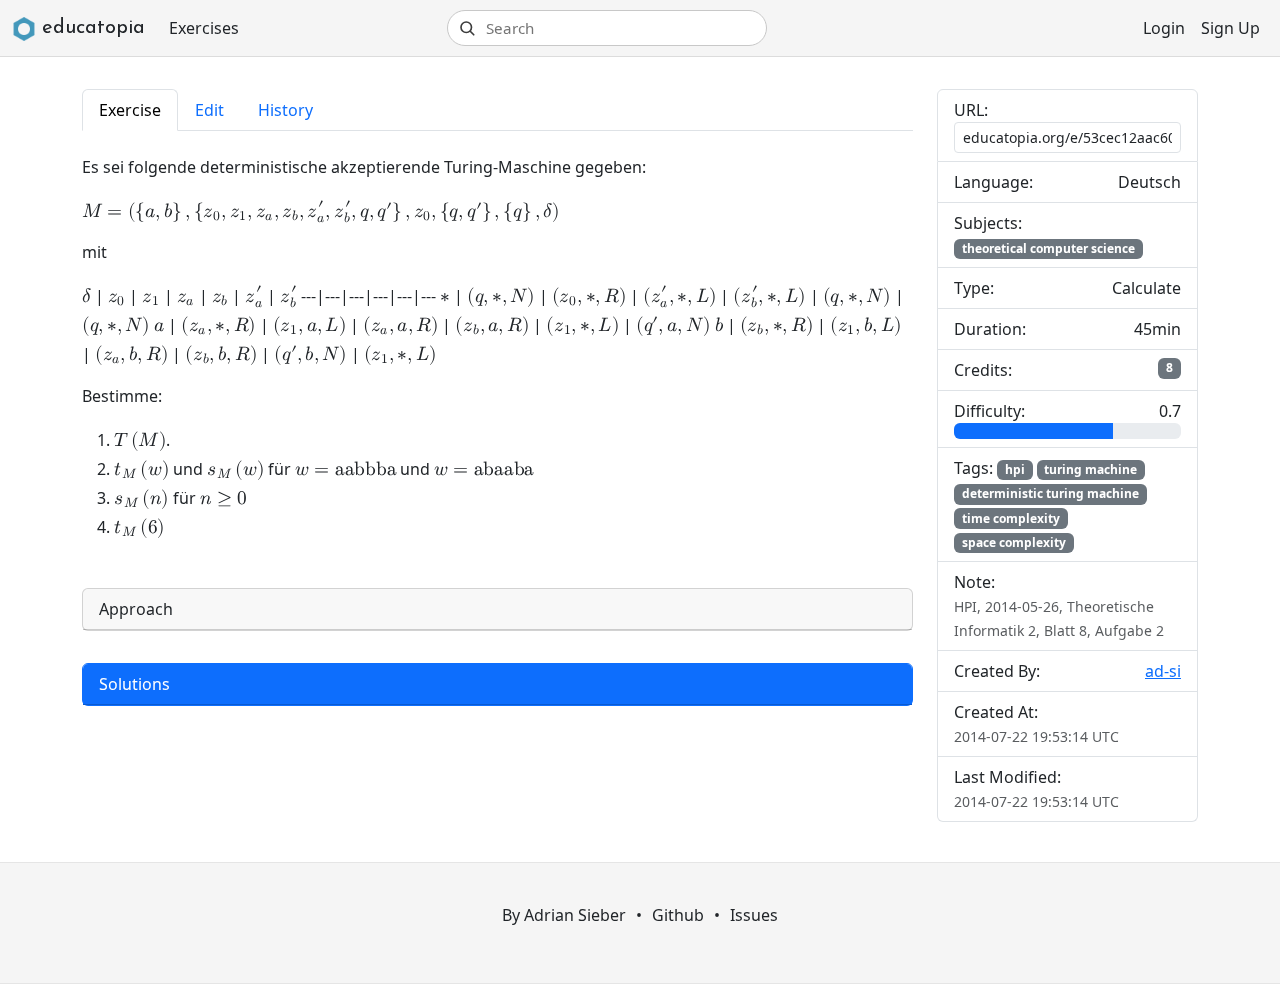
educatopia (93, 28)
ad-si (1163, 671)
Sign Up (1230, 28)
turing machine (1090, 469)
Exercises (204, 28)
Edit (209, 110)
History (285, 110)
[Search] (467, 28)
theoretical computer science (1048, 248)
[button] (497, 609)
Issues (754, 915)
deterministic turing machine (1050, 493)
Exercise (130, 110)
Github (678, 915)
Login (1164, 28)
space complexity (1014, 542)
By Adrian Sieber (564, 915)
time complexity (1011, 518)
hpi (1015, 469)
